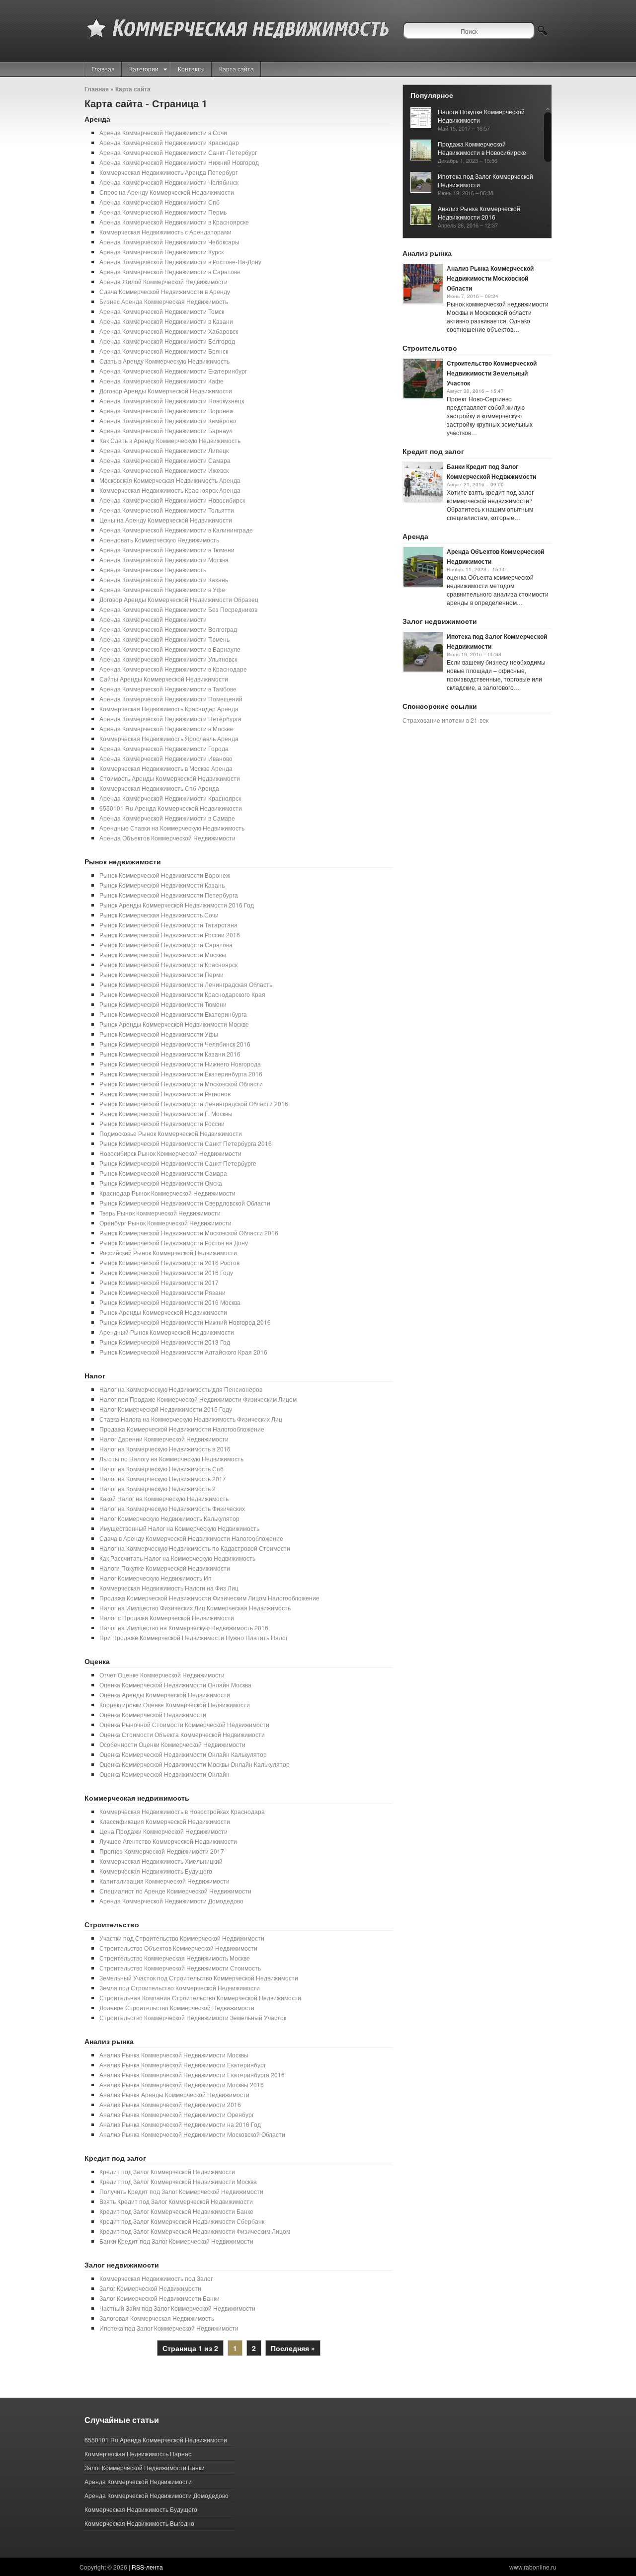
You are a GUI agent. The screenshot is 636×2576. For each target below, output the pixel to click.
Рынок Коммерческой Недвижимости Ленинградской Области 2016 (194, 1103)
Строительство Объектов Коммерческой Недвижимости (178, 1948)
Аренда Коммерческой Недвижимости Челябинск (169, 182)
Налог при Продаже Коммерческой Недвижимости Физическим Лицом (198, 1399)
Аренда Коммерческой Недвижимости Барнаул (166, 430)
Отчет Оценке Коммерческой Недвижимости (162, 1675)
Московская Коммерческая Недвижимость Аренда (170, 480)
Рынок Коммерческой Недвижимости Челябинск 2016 (175, 1044)
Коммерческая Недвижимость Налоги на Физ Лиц (169, 1588)
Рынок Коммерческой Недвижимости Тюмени (163, 1004)
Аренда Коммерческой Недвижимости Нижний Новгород (179, 162)
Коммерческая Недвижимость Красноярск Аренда (170, 490)
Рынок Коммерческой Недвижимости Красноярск (168, 964)
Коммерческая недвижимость (137, 1798)
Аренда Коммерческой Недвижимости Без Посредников (178, 609)
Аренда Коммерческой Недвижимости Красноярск (170, 798)
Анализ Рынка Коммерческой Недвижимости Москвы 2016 (182, 2084)
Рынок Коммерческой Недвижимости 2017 (159, 1282)
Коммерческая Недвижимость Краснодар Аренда (169, 709)
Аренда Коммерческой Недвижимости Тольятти (167, 510)
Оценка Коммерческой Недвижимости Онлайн (164, 1774)
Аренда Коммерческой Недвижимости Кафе (161, 381)
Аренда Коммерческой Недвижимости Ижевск (164, 470)
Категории (144, 69)
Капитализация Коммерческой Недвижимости (164, 1881)
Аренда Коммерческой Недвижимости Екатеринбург (173, 371)
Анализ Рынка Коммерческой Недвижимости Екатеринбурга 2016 (192, 2075)
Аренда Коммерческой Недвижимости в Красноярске (174, 222)
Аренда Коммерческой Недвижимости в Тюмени (167, 550)
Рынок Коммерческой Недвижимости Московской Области (181, 1084)
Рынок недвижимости (123, 861)
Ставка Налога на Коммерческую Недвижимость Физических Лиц (191, 1419)
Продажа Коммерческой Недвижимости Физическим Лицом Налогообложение (209, 1598)
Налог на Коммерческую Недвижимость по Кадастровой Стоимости (195, 1548)
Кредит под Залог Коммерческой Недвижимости (167, 2171)
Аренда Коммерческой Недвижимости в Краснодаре (173, 669)
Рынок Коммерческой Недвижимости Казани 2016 (170, 1054)
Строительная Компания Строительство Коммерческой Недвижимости (200, 1998)
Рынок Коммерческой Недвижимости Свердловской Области (185, 1203)
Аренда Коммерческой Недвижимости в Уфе (162, 589)
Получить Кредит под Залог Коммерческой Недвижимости (181, 2191)
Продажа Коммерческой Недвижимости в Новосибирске (482, 148)
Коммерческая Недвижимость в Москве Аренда (166, 768)
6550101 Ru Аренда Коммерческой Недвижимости (171, 808)
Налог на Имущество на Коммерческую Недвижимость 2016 (184, 1628)
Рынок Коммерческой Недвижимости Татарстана (168, 925)
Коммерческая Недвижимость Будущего (156, 1871)
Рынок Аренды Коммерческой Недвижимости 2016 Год (177, 905)
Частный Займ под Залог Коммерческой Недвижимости (177, 2308)
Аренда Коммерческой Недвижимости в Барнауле (170, 649)
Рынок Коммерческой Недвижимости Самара (163, 1173)
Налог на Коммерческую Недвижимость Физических (172, 1508)
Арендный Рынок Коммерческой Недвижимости (167, 1332)
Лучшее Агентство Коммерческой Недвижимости (168, 1841)
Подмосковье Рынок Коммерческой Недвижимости (171, 1133)
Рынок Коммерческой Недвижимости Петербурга (169, 895)
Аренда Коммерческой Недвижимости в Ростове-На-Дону (180, 262)
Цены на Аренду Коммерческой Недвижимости (166, 520)
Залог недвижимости (122, 2265)
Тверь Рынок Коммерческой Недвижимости (160, 1213)
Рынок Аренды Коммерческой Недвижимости (163, 1312)
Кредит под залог (115, 2158)
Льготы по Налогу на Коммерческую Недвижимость (171, 1459)
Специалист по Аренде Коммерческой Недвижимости (175, 1891)
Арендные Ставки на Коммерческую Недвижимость (172, 828)
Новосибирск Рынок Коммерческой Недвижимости (170, 1153)
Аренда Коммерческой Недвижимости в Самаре (167, 818)
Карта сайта (237, 69)
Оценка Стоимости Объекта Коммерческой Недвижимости (182, 1734)
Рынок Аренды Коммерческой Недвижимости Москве (174, 1024)
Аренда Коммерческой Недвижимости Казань (164, 579)
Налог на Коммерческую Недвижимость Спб (161, 1469)
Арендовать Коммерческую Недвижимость (159, 540)
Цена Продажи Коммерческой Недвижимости (163, 1831)
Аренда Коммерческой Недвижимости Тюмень (164, 639)
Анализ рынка (109, 2041)
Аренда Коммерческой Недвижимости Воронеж (166, 411)
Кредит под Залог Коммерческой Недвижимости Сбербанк (182, 2221)
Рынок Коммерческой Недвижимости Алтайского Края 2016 (183, 1352)
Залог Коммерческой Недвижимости (150, 2288)
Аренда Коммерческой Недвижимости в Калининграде (176, 530)
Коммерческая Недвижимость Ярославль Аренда (169, 738)
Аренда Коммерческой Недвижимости (153, 619)
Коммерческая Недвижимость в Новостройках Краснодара (182, 1811)
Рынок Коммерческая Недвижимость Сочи (159, 915)
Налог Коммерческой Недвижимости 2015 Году (166, 1409)
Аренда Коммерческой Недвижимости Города (164, 748)
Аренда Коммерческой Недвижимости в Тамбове (168, 689)
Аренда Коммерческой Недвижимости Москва (164, 560)
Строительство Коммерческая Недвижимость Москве (175, 1958)
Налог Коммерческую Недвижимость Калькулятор (169, 1518)
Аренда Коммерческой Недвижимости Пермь (163, 212)
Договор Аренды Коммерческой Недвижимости (166, 391)
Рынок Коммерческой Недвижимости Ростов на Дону (174, 1243)
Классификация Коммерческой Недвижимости (165, 1821)
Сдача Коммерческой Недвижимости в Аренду (165, 291)
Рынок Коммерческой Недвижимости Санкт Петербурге (178, 1163)
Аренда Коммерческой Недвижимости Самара (165, 460)
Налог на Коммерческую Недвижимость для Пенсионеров (181, 1389)
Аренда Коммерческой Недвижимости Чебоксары (169, 242)
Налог (95, 1375)
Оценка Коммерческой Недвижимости (153, 1714)
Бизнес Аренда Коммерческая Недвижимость (164, 301)
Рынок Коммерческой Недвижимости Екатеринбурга (173, 1014)
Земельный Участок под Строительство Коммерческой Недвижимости (199, 1978)
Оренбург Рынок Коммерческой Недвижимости (165, 1223)
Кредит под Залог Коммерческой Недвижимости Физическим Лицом (195, 2231)
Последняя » (293, 2348)
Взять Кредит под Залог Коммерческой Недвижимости (176, 2201)
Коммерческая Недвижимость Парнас (138, 2454)
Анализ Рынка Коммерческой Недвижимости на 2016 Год (180, 2124)
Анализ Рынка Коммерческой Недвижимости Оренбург (177, 2114)
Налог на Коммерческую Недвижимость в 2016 (165, 1449)
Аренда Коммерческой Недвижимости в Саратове (170, 271)
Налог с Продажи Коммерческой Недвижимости (167, 1618)
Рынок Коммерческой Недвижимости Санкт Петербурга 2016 (186, 1143)
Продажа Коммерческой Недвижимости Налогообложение (182, 1429)
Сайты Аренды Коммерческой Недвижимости (164, 679)
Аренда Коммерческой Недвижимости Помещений (171, 699)
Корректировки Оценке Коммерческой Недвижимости (175, 1705)
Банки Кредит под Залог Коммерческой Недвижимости (176, 2241)
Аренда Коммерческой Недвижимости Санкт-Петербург (178, 152)
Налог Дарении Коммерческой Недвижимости (164, 1439)
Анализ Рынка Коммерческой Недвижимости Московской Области (192, 2134)
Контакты (191, 69)
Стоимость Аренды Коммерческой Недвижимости (170, 778)
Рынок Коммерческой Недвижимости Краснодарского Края (182, 994)
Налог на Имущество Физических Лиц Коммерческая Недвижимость (195, 1608)
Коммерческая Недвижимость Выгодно (139, 2523)
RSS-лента (147, 2567)
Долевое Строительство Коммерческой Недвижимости (177, 2008)
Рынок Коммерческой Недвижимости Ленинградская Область (186, 984)
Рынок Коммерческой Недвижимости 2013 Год (165, 1342)
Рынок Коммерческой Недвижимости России (162, 1123)
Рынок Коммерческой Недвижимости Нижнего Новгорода (180, 1064)
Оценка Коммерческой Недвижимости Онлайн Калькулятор (183, 1754)
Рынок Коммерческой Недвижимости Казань (162, 885)
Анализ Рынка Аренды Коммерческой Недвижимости (174, 2094)
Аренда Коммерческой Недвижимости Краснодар (169, 142)
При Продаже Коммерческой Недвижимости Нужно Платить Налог (194, 1637)
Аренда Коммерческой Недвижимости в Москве (166, 728)
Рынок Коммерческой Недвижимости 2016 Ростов (169, 1262)
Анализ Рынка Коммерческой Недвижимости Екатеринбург (183, 2065)
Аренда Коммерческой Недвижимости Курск (161, 252)
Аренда (97, 119)
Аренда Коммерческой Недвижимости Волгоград (168, 629)
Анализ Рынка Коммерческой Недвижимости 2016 (170, 2104)
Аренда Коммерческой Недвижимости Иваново (166, 758)
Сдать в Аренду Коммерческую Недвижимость (164, 361)
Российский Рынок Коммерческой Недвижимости (168, 1252)
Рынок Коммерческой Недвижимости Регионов (165, 1094)
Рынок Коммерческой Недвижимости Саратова (166, 945)
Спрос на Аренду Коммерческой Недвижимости (167, 192)
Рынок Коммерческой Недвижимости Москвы (163, 954)
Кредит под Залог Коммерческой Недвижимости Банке (176, 2211)
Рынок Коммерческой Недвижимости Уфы (159, 1034)
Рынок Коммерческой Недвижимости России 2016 (170, 935)
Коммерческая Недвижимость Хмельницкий (161, 1861)
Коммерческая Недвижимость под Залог (156, 2278)
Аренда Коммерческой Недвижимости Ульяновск (168, 659)
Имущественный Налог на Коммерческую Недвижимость (179, 1528)
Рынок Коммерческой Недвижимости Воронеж (165, 875)
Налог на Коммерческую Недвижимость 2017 (163, 1478)
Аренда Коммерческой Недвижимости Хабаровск (169, 331)
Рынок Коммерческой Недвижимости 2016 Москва (170, 1302)
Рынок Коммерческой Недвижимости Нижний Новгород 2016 (185, 1322)
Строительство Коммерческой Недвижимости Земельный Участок (193, 2017)
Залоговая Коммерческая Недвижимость (157, 2318)
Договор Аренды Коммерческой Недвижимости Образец (179, 599)
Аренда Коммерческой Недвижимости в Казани (166, 321)
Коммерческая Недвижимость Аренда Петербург (168, 172)
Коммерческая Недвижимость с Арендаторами (165, 232)
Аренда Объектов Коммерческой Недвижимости (167, 838)
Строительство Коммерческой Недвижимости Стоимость (180, 1968)
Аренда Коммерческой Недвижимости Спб (159, 202)
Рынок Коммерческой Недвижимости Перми (161, 974)
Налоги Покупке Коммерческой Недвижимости (165, 1568)
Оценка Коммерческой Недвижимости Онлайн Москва (175, 1685)
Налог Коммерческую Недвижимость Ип (156, 1578)
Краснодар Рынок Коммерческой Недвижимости (167, 1193)
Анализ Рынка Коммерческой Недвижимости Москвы (174, 2055)
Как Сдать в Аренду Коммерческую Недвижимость (170, 440)
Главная (103, 69)
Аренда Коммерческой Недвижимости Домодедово (171, 1901)
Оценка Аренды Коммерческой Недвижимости (165, 1695)
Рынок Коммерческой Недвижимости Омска (161, 1183)
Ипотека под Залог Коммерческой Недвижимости (169, 2328)
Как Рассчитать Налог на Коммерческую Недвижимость (177, 1558)
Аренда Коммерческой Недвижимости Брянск (164, 351)
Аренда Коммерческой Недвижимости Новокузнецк (172, 401)
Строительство (112, 1924)
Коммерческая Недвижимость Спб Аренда (159, 788)
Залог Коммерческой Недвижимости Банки (159, 2298)
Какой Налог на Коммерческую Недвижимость (164, 1498)
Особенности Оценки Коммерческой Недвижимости (172, 1744)
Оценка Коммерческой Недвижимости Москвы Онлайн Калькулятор (195, 1764)
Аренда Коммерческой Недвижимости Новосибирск (172, 500)
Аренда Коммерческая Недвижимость (153, 569)
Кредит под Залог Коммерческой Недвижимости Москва (178, 2181)
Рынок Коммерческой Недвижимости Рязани (162, 1292)
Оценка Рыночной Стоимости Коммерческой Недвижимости (184, 1724)
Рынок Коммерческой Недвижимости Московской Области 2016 (189, 1233)
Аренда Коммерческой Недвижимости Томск (162, 311)
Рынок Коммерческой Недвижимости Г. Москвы (166, 1113)
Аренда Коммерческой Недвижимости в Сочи (163, 132)
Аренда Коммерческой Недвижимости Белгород (167, 341)
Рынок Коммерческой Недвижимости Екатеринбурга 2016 (181, 1074)
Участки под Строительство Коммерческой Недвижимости (182, 1938)
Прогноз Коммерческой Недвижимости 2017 (162, 1851)
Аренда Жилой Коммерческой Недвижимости (163, 281)
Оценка (97, 1661)
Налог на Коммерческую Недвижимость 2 (158, 1488)
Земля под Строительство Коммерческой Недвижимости (180, 1988)
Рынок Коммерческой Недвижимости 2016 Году (166, 1272)
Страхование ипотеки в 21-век (445, 720)
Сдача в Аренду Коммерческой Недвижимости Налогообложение (191, 1538)
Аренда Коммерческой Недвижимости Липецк (164, 450)
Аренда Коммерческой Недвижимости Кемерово (168, 420)
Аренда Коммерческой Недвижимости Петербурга (170, 719)
